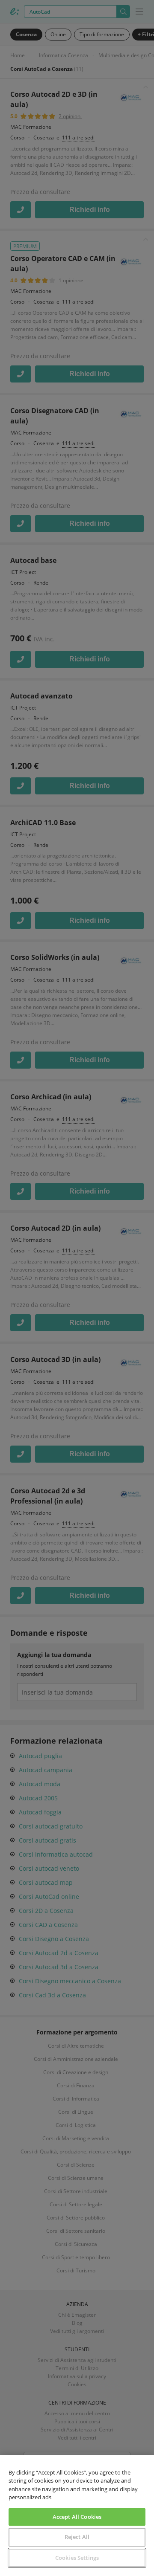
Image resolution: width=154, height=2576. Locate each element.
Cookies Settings (77, 2558)
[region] (77, 2515)
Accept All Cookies (77, 2517)
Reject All (77, 2537)
